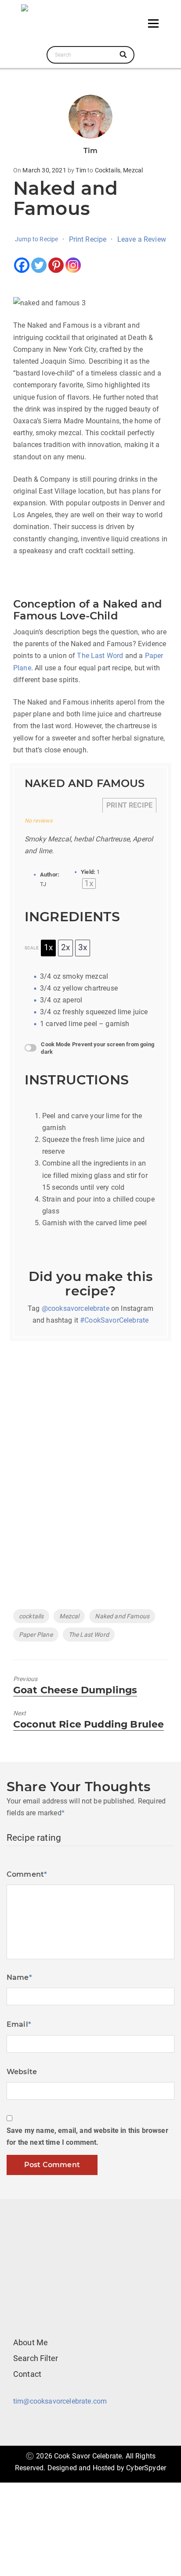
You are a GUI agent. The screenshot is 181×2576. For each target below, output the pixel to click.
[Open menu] (153, 23)
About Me (31, 2342)
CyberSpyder (146, 2468)
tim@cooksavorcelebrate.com (60, 2401)
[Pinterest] (56, 265)
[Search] (124, 55)
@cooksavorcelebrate (76, 1308)
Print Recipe (88, 239)
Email (19, 2024)
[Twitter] (39, 265)
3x (83, 948)
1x (48, 948)
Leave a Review (142, 239)
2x (65, 948)
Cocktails (108, 170)
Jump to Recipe (36, 239)
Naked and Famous (122, 1616)
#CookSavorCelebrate (114, 1320)
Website (22, 2072)
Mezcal (133, 170)
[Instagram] (73, 265)
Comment (27, 1874)
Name (19, 1977)
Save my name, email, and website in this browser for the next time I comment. (87, 2136)
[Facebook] (22, 265)
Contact (27, 2374)
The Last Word (100, 656)
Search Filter (36, 2358)
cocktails (31, 1616)
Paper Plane (36, 1635)
